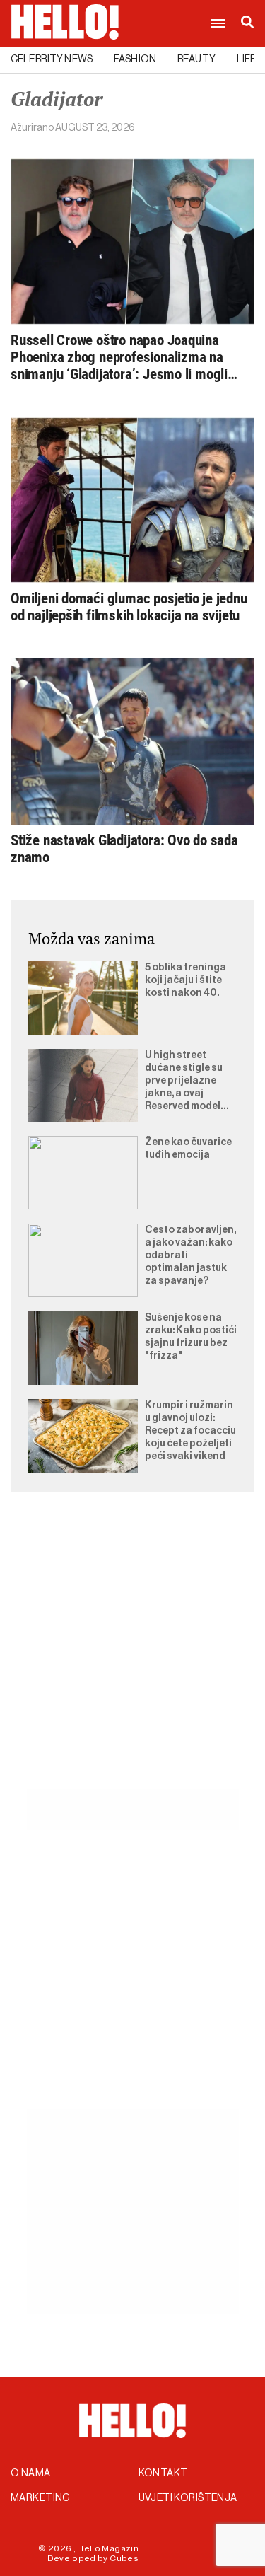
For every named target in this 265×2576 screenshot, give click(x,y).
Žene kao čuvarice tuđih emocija (188, 1149)
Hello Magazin (108, 2548)
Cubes (124, 2558)
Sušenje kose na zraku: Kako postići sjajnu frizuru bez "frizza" (191, 1337)
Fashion (135, 59)
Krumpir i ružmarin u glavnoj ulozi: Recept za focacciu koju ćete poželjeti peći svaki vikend (190, 1431)
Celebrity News (52, 59)
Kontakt (163, 2473)
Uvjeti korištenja (188, 2498)
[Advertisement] (132, 1657)
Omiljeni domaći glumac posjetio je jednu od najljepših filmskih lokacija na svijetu (129, 607)
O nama (31, 2473)
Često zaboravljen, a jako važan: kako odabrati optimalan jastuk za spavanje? (190, 1255)
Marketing (41, 2498)
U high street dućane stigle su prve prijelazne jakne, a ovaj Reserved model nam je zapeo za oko (184, 1081)
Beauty (196, 59)
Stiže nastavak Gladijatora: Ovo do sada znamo (124, 849)
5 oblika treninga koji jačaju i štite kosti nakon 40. (185, 980)
